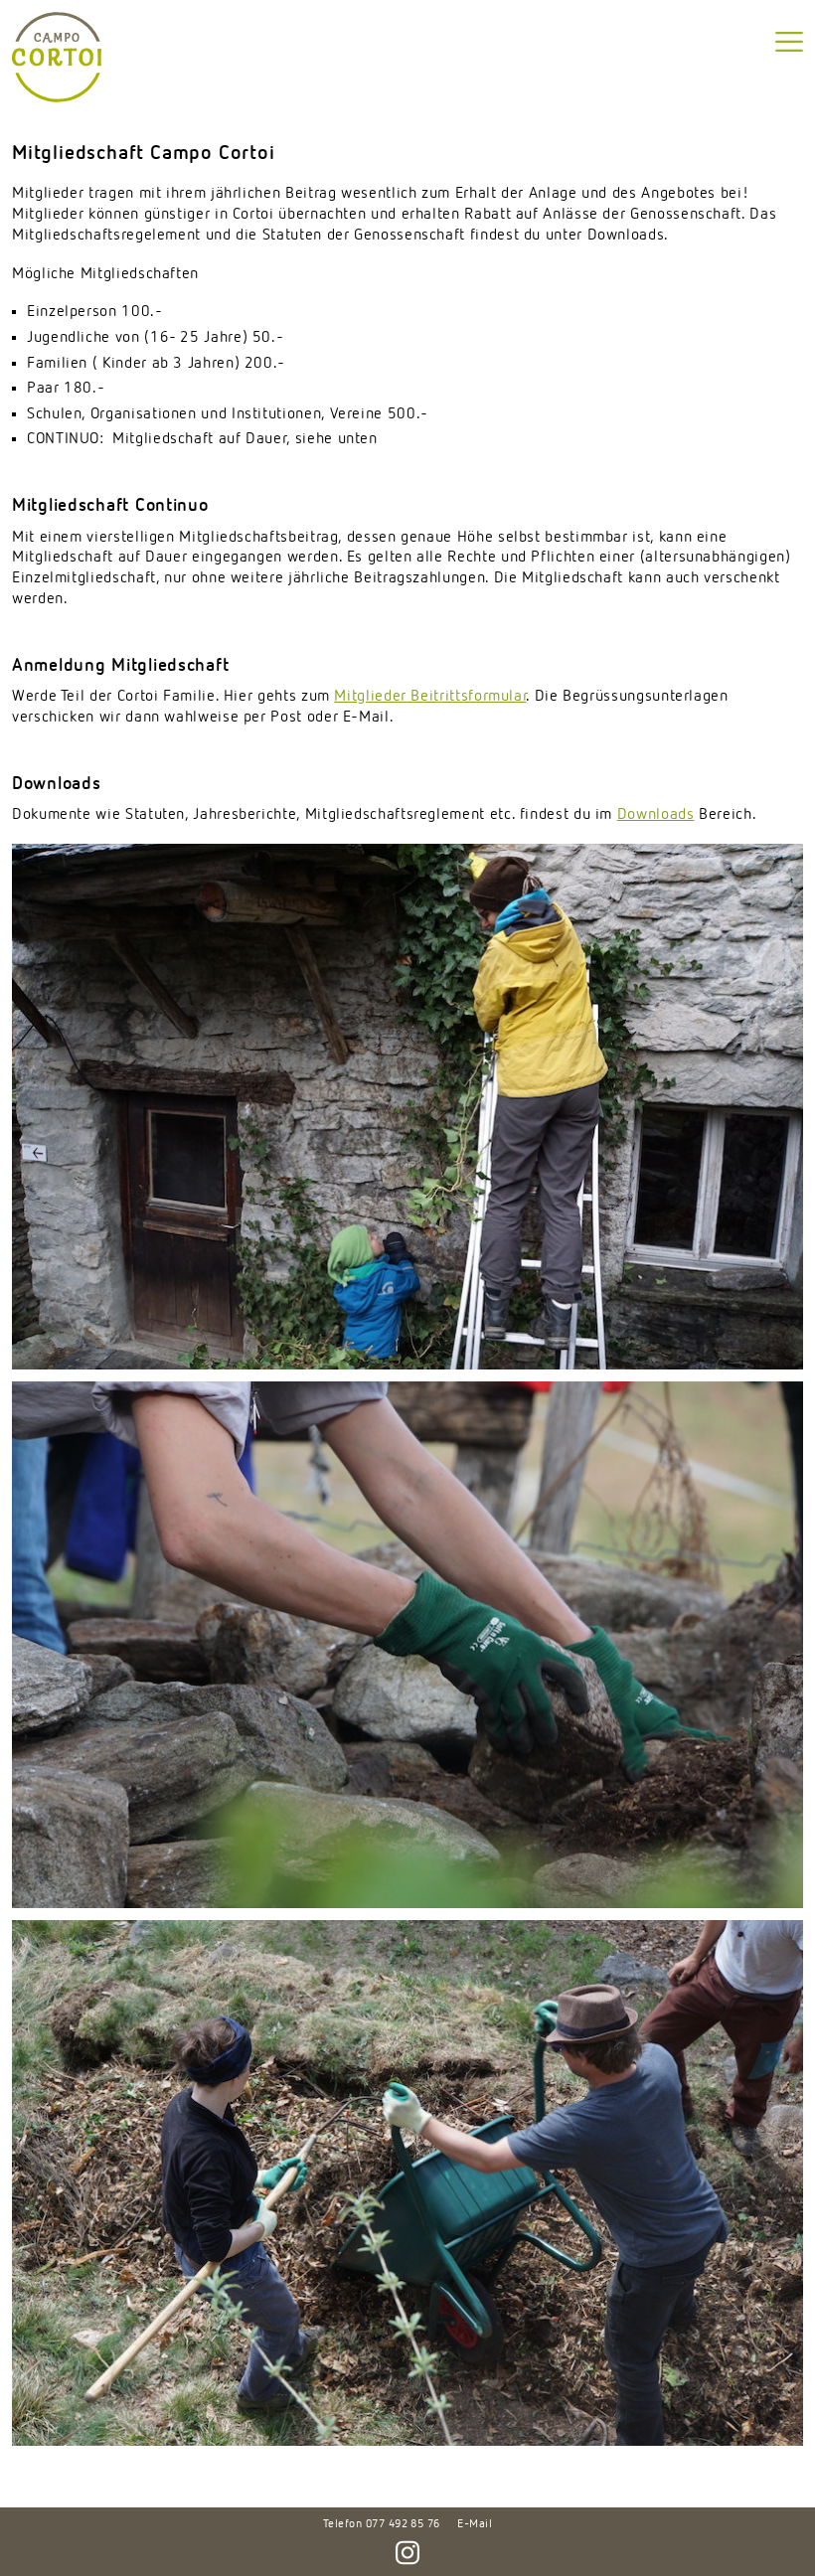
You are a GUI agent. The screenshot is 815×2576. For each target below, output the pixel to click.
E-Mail (475, 2524)
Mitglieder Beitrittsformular (430, 697)
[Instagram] (407, 2546)
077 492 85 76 (403, 2524)
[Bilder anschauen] (407, 1107)
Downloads (656, 815)
